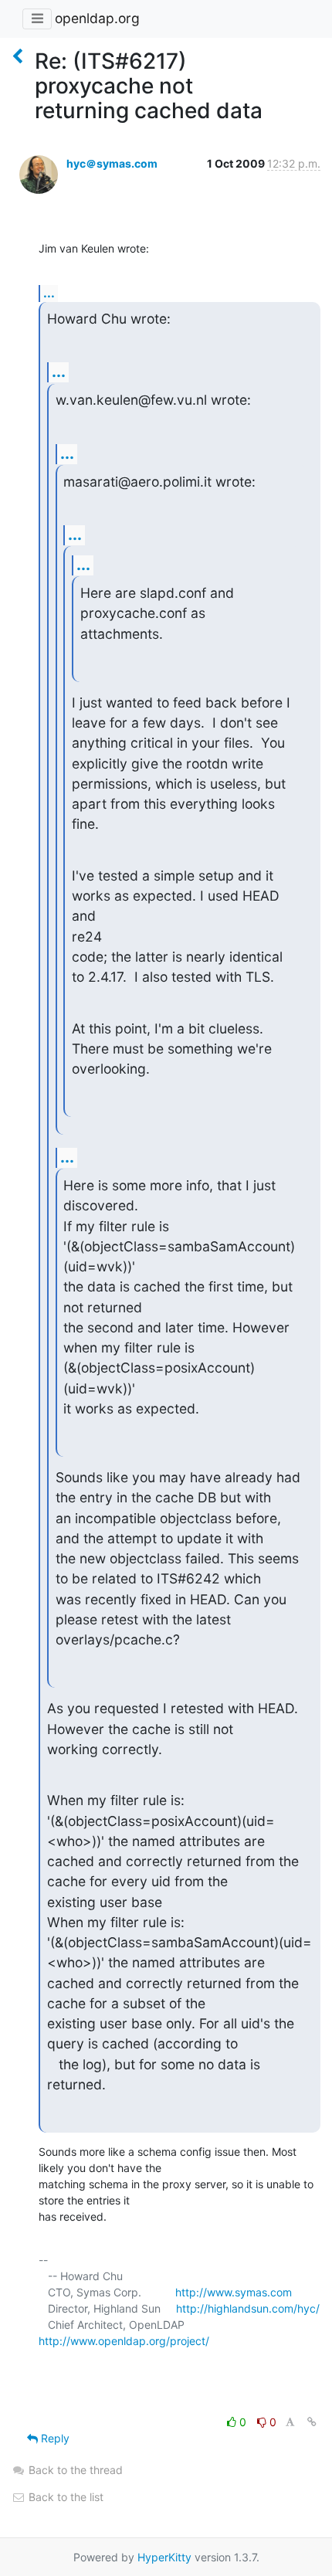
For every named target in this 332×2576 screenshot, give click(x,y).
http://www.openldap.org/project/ (124, 2341)
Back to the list (64, 2497)
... (49, 293)
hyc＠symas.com (112, 163)
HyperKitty (164, 2557)
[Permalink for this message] (312, 2422)
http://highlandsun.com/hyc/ (248, 2308)
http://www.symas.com (234, 2292)
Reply (54, 2438)
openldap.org (97, 18)
